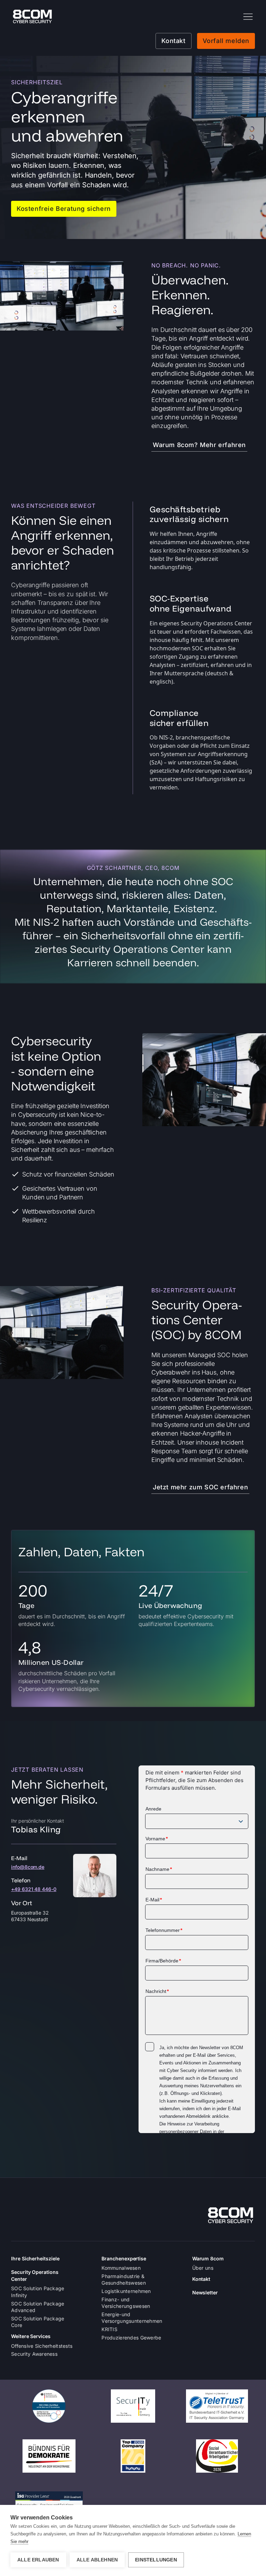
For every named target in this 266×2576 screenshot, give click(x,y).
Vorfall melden (226, 41)
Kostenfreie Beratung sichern (64, 209)
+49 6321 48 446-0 (34, 1889)
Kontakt (173, 41)
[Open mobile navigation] (248, 17)
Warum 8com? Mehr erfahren (199, 445)
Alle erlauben (38, 2560)
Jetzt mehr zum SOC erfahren (200, 1487)
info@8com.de (28, 1867)
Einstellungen (156, 2560)
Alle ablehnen (97, 2560)
